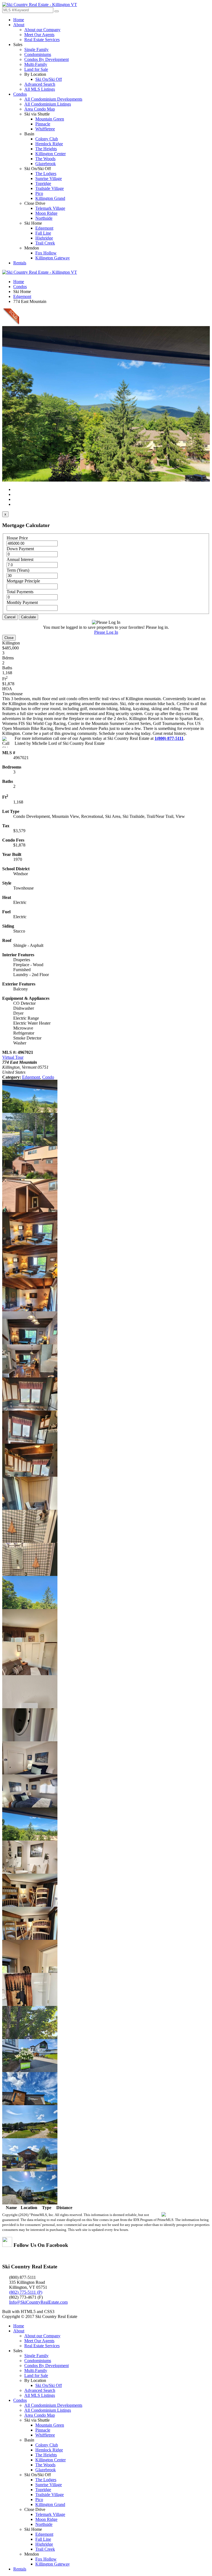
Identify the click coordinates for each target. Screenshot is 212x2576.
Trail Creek (45, 243)
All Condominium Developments (53, 99)
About (19, 25)
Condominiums (38, 54)
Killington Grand (50, 198)
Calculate (28, 617)
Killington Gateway (53, 258)
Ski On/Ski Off (49, 79)
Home (19, 20)
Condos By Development (47, 59)
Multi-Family (36, 64)
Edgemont (44, 228)
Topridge (43, 183)
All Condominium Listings (48, 104)
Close (9, 638)
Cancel (10, 617)
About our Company (42, 30)
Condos (20, 94)
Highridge (44, 238)
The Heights (46, 149)
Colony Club (47, 139)
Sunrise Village (49, 178)
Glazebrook (46, 164)
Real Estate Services (42, 40)
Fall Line (43, 233)
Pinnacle (43, 124)
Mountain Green (50, 119)
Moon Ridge (46, 213)
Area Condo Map (40, 109)
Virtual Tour (13, 1057)
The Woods (45, 159)
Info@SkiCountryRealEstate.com (38, 2302)
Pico (39, 193)
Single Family (36, 49)
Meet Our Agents (39, 35)
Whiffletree (45, 129)
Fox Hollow (46, 253)
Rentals (20, 263)
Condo (48, 1077)
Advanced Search (40, 84)
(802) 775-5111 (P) (26, 2292)
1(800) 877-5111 (169, 738)
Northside (44, 218)
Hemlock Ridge (49, 144)
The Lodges (46, 174)
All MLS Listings (40, 89)
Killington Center (51, 154)
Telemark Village (50, 208)
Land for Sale (36, 69)
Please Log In (106, 632)
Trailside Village (50, 188)
